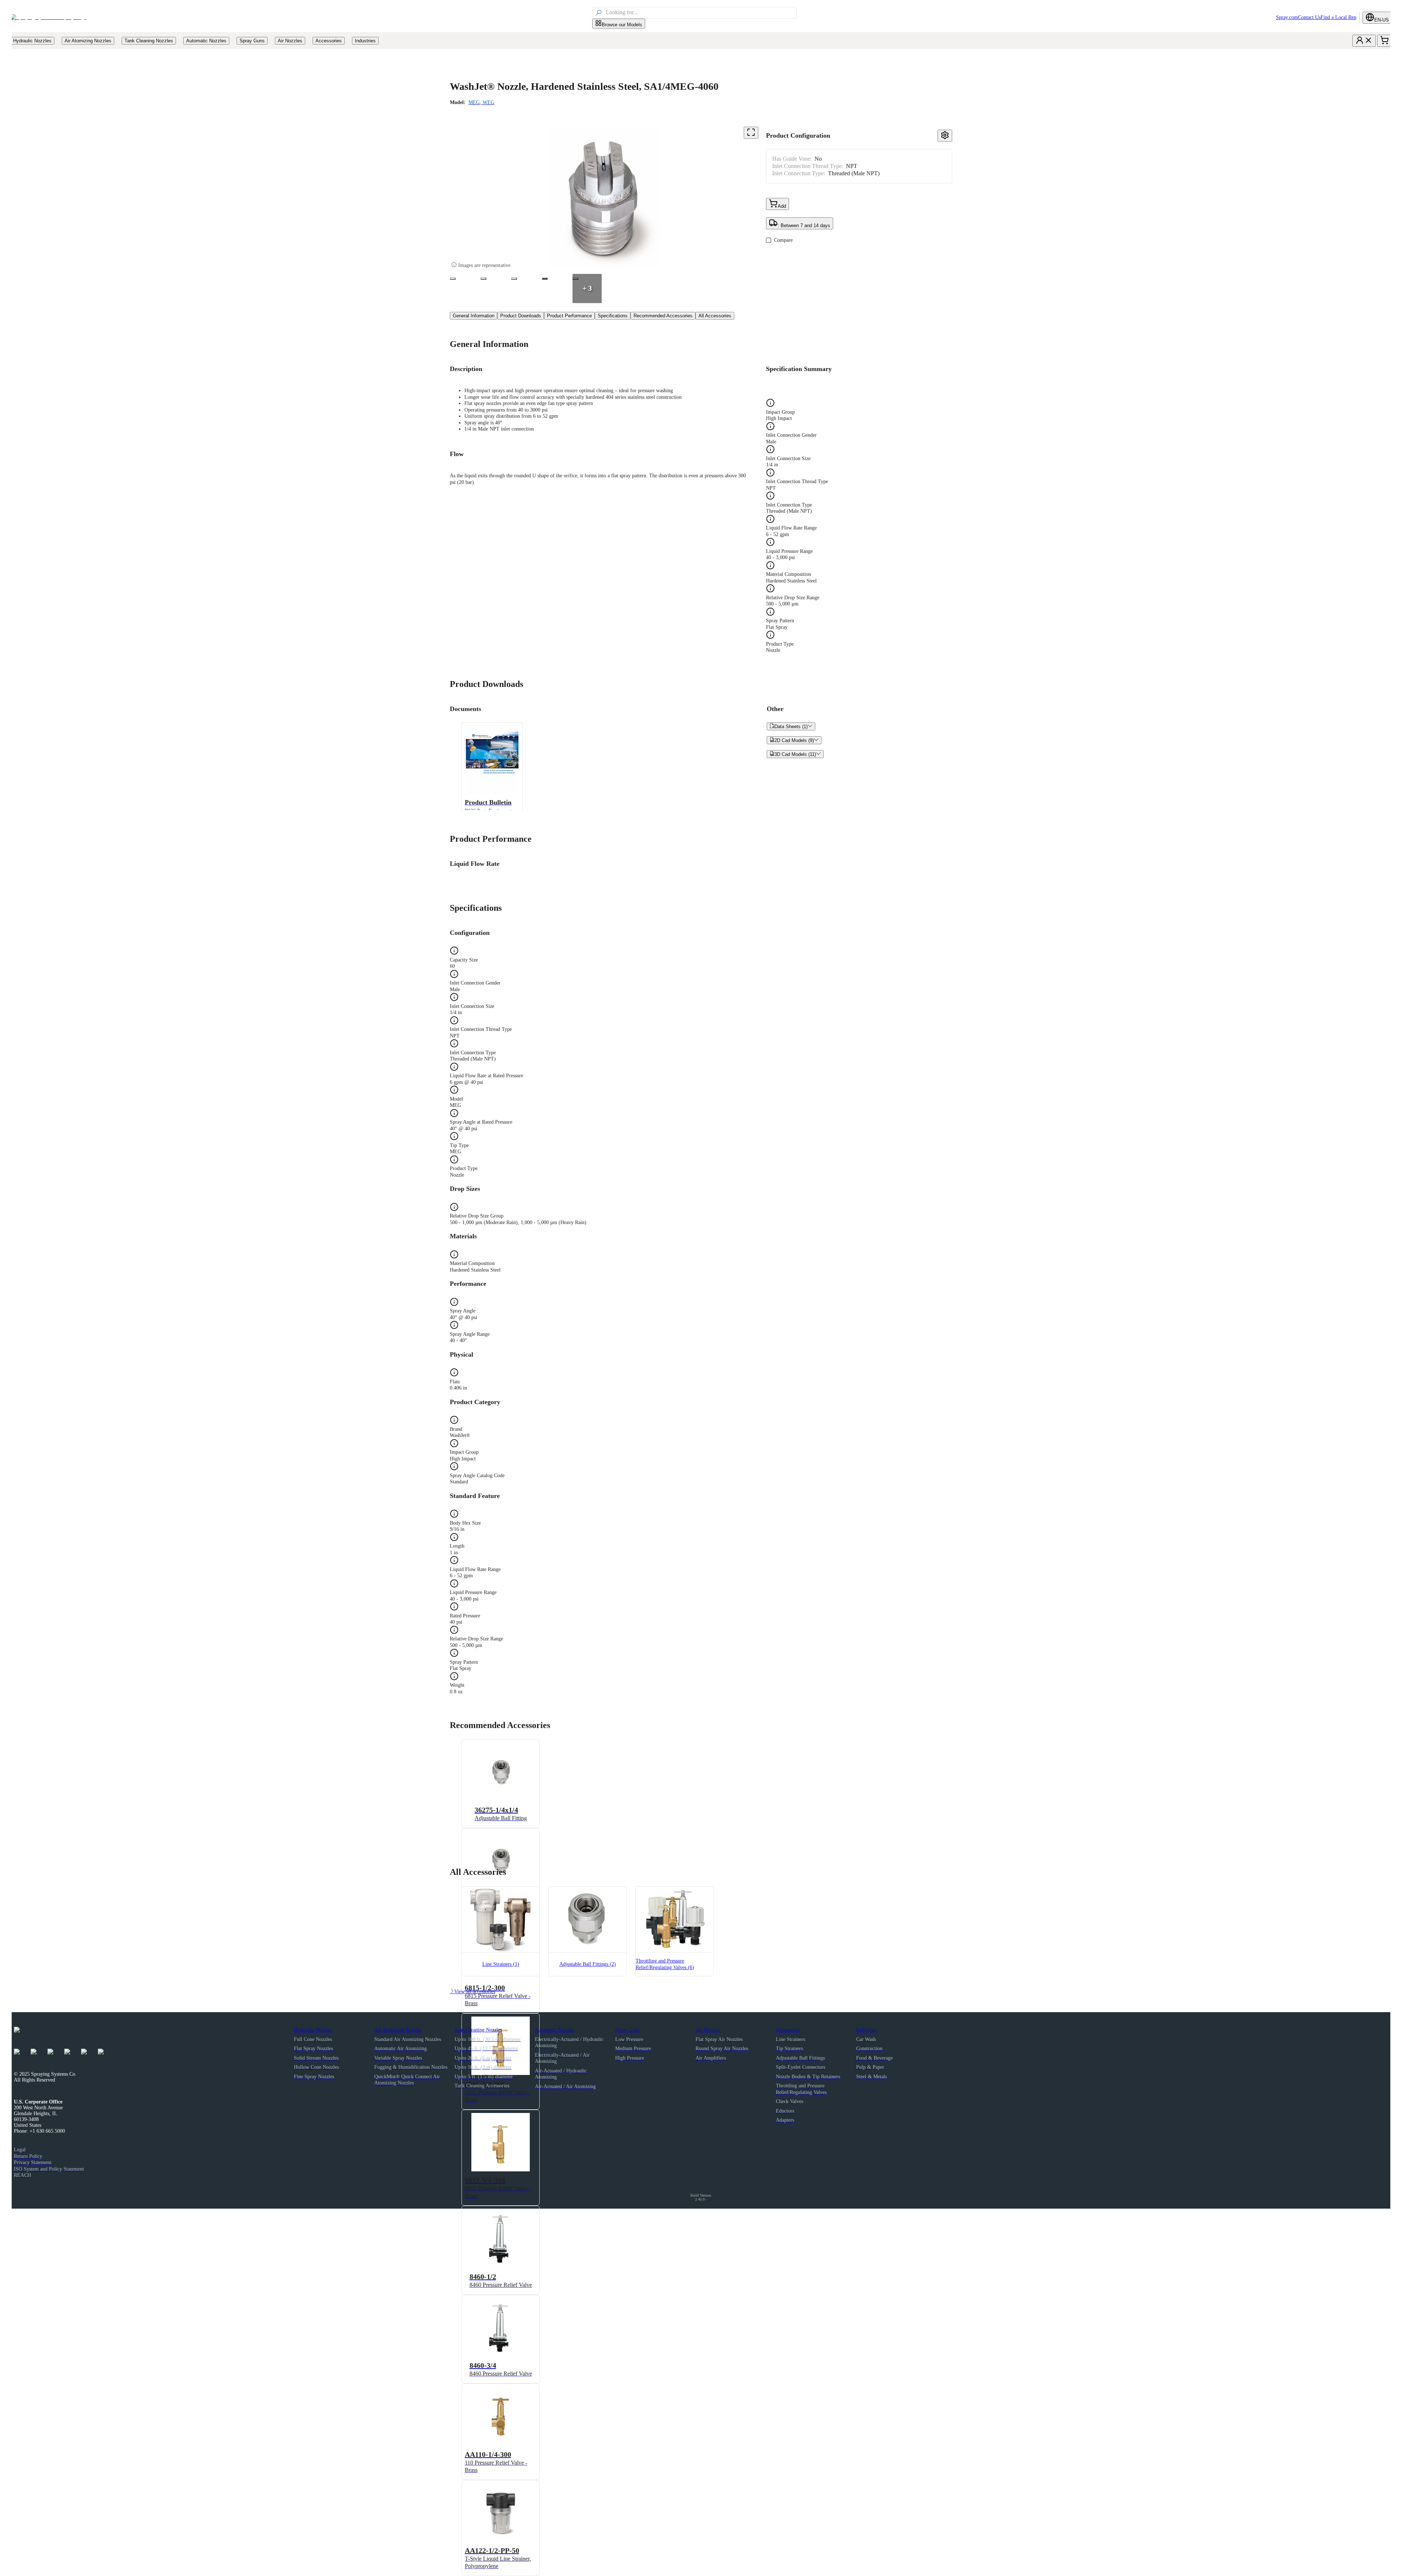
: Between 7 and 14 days (804, 226)
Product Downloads (521, 316)
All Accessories (715, 316)
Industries (866, 2030)
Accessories (788, 2030)
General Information (474, 316)
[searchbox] (700, 13)
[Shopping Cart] (1384, 41)
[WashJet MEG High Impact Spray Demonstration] (545, 279)
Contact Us (1309, 17)
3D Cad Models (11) (795, 754)
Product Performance (569, 316)
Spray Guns (627, 2030)
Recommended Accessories (663, 316)
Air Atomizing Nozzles (398, 2030)
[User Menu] (1364, 41)
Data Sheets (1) (791, 726)
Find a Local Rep (1338, 17)
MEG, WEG (481, 102)
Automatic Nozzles (554, 2030)
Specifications (613, 316)
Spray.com (1287, 17)
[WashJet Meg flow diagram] (514, 279)
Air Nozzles (708, 2030)
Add (782, 206)
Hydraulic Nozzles (313, 2030)
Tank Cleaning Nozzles (478, 2030)
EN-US (1382, 20)
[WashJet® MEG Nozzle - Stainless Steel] (453, 279)
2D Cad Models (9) (794, 740)
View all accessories (472, 1992)
